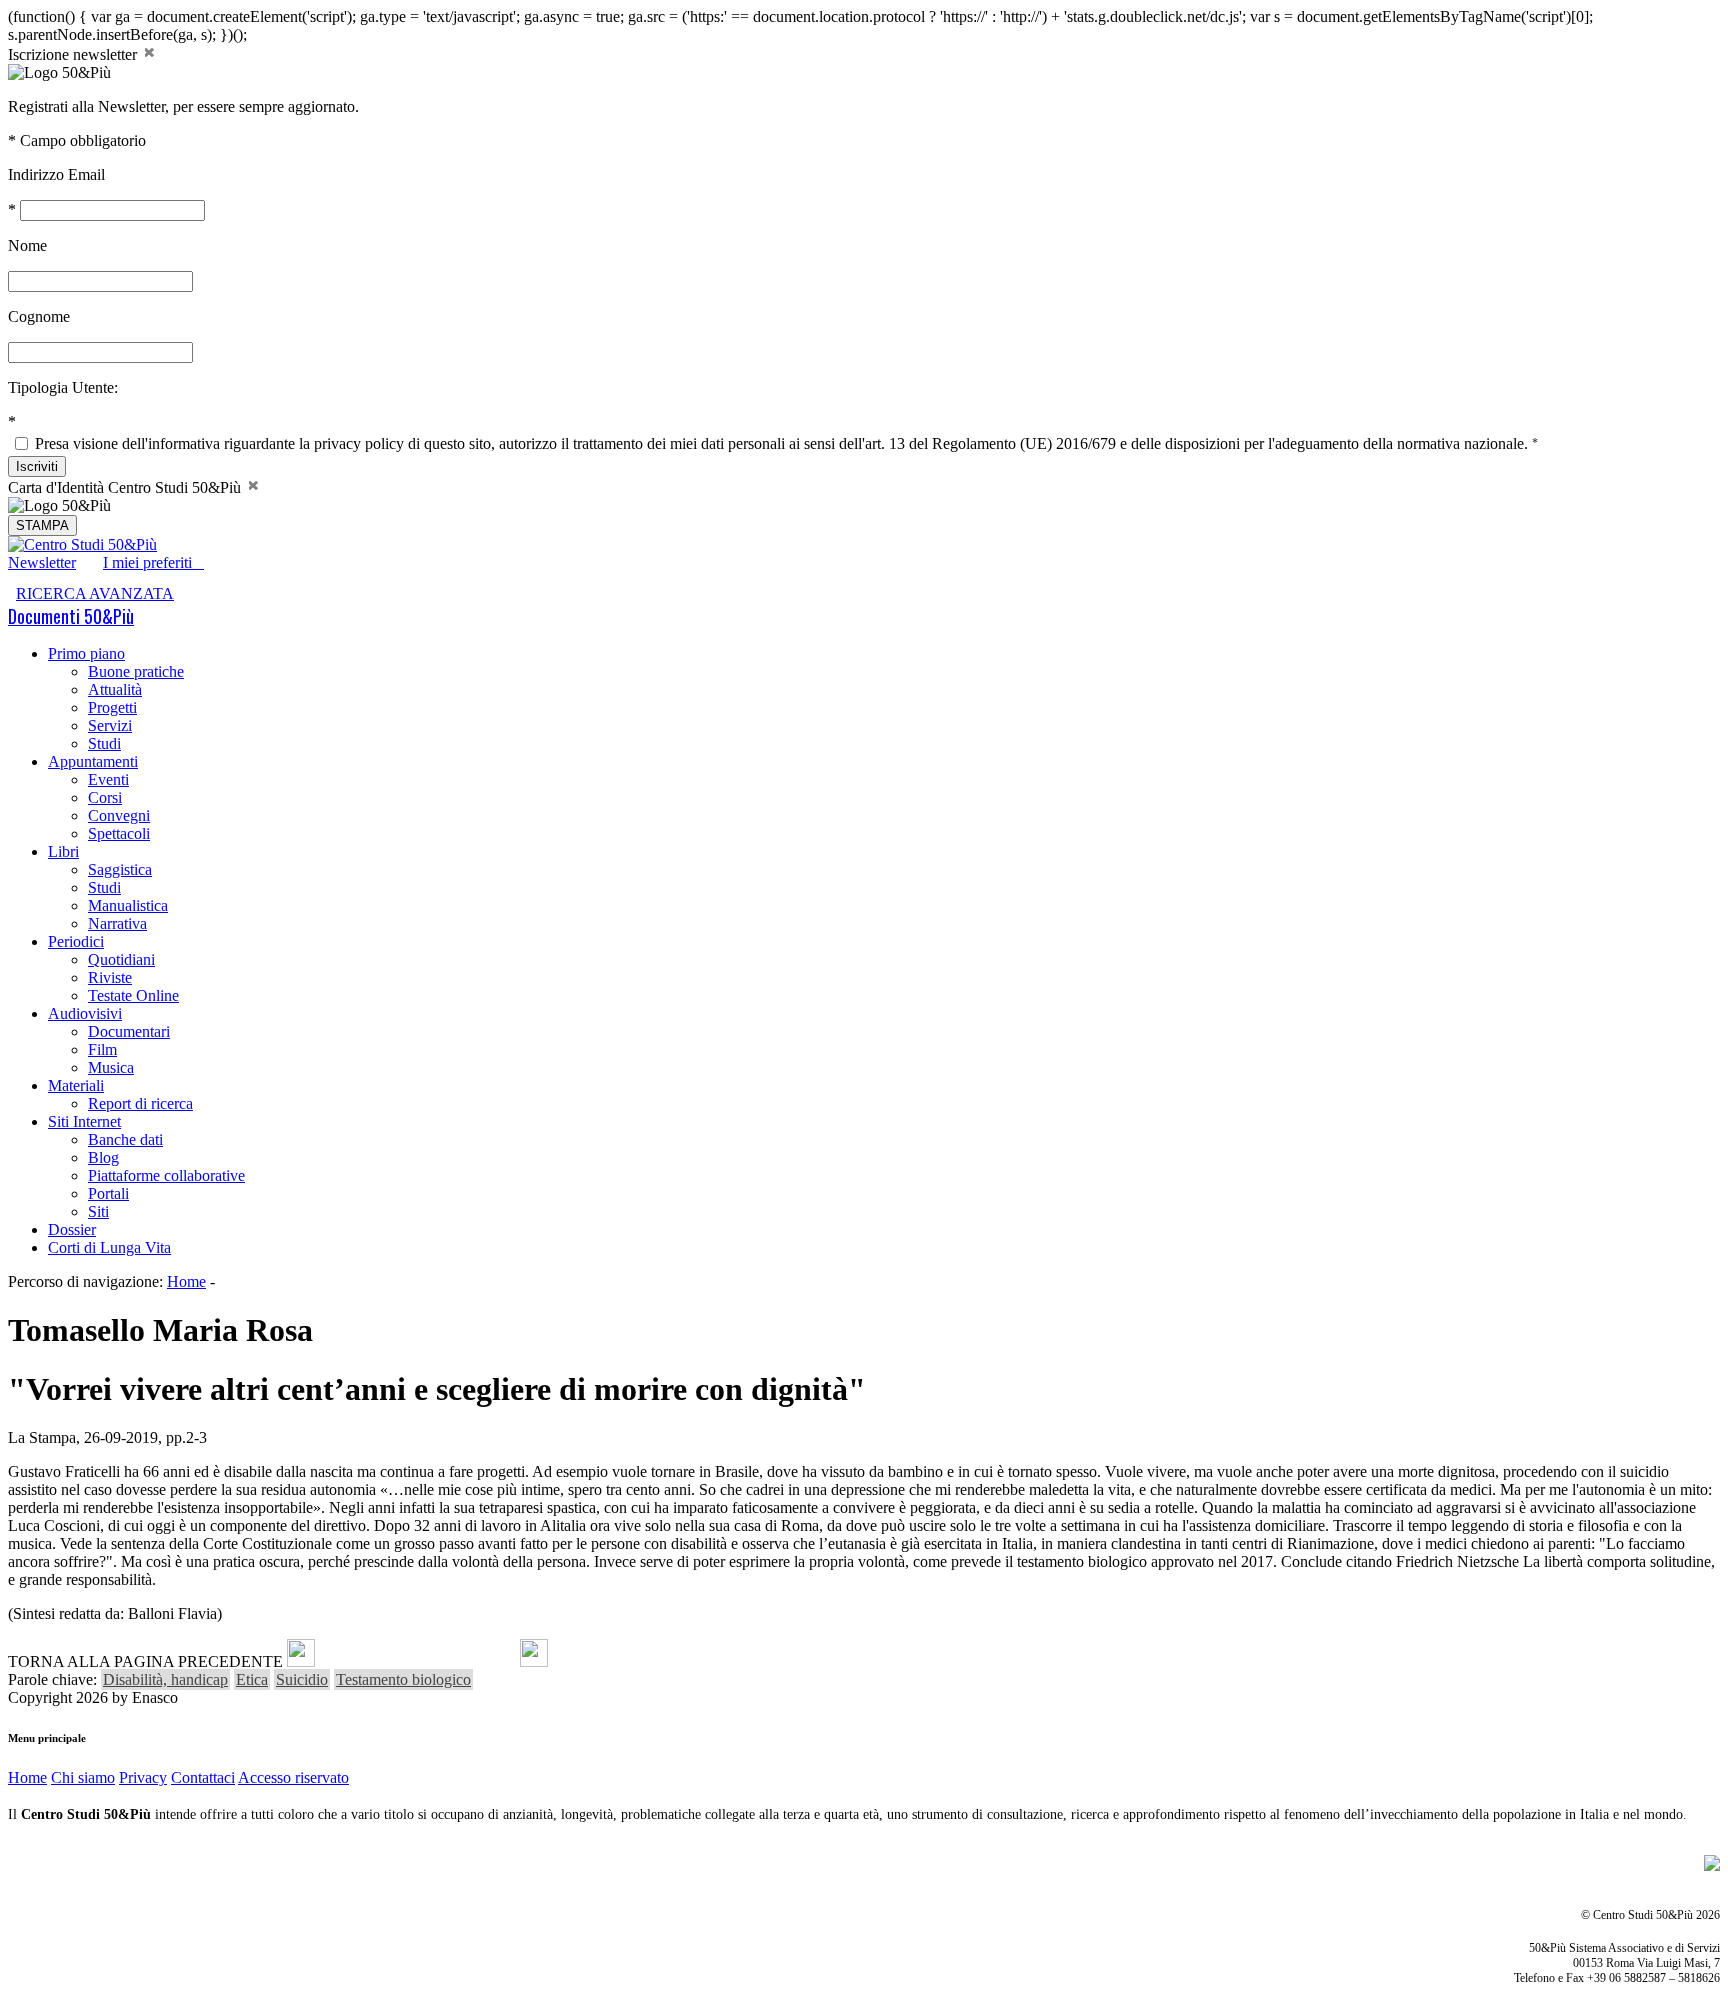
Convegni (119, 815)
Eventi (108, 779)
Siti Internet (84, 1121)
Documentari (129, 1031)
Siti (98, 1211)
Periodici (76, 941)
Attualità (115, 689)
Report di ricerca (140, 1103)
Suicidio (302, 1679)
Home (186, 1281)
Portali (108, 1193)
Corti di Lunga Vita (109, 1247)
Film (102, 1049)
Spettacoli (119, 833)
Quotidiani (121, 959)
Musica (111, 1067)
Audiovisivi (85, 1013)
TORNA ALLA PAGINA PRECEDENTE (145, 1661)
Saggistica (120, 869)
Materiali (76, 1085)
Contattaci (203, 1777)
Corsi (105, 797)
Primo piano (86, 653)
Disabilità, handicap (165, 1679)
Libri (63, 851)
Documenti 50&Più (71, 616)
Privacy (143, 1777)
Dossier (72, 1229)
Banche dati (125, 1139)
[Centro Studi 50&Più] (82, 544)
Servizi (110, 725)
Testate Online (133, 995)
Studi (104, 743)
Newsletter (42, 562)
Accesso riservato (293, 1777)
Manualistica (128, 905)
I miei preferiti (153, 562)
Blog (103, 1157)
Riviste (110, 977)
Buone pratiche (136, 671)
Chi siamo (83, 1777)
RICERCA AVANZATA (95, 593)
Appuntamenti (93, 761)
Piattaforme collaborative (166, 1175)
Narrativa (117, 923)
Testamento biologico (403, 1679)
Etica (252, 1679)
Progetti (112, 707)
